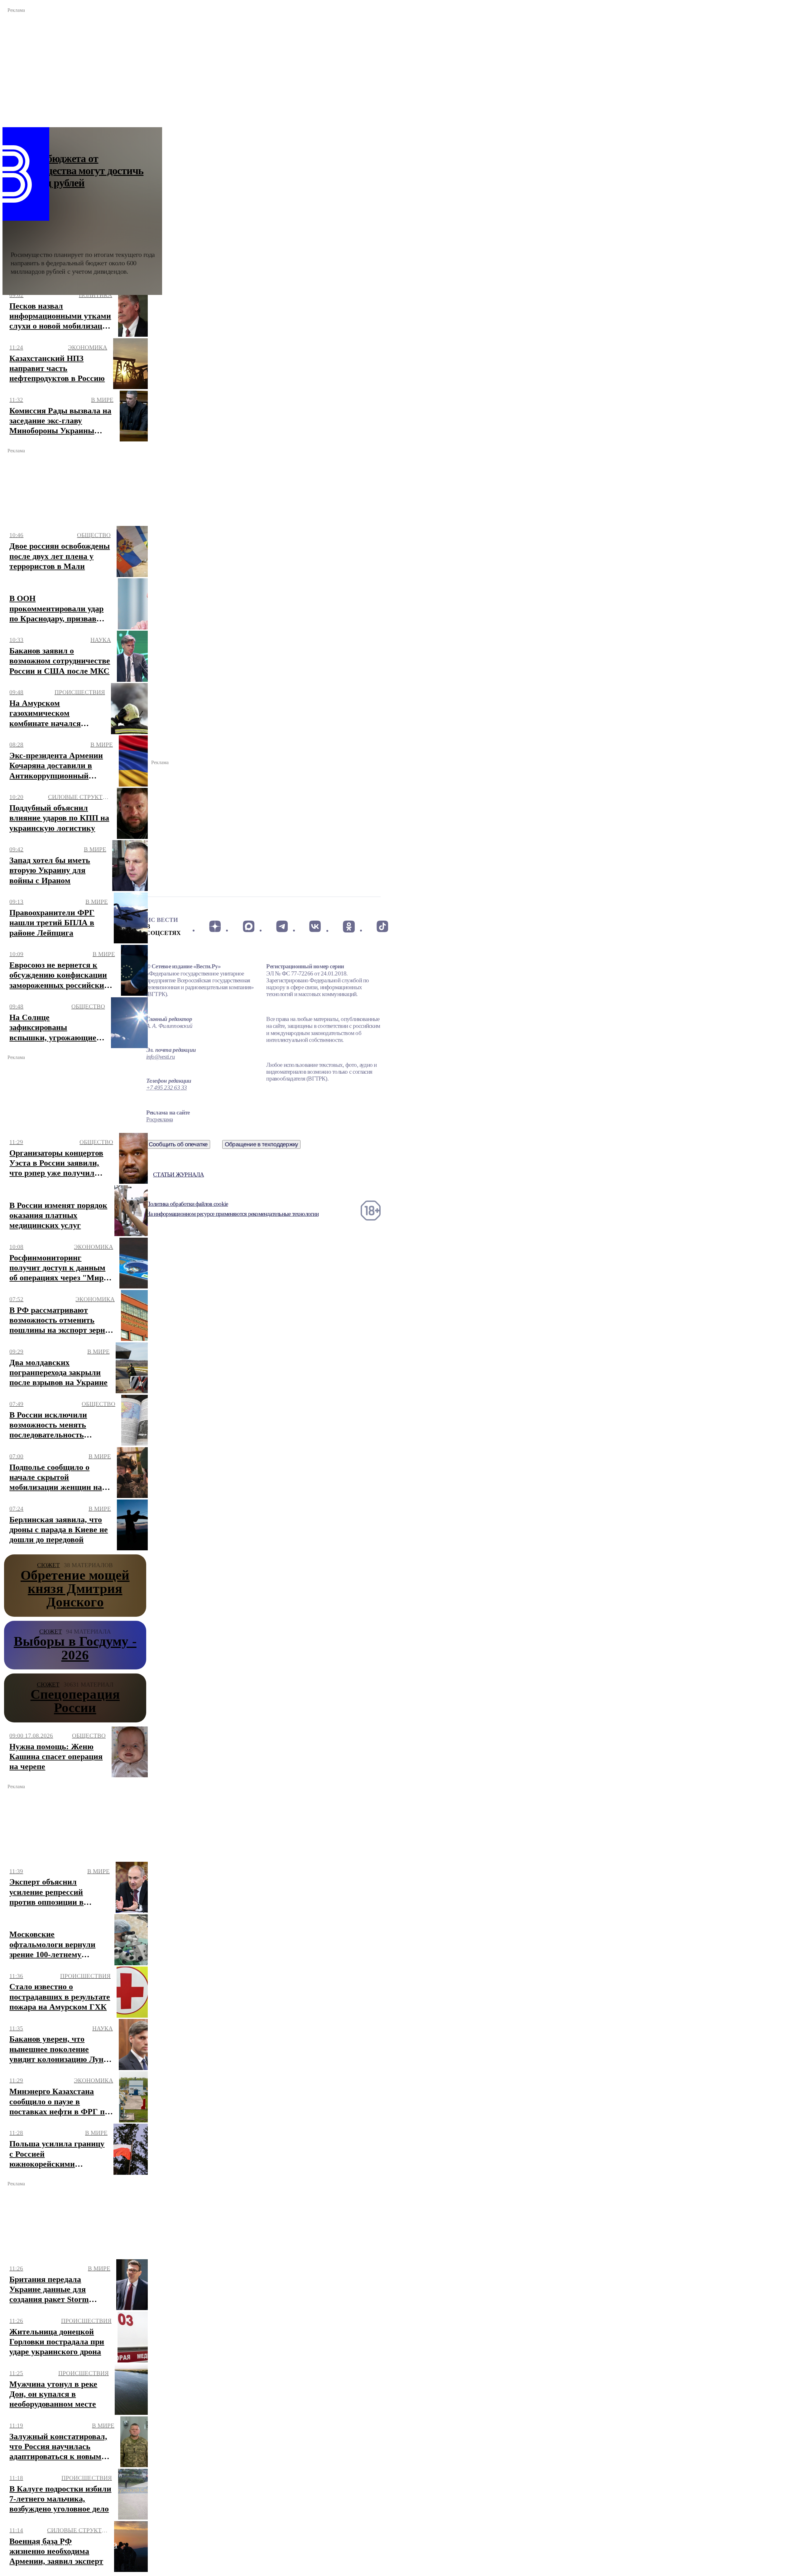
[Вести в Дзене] (215, 927)
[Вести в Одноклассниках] (349, 927)
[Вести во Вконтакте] (315, 927)
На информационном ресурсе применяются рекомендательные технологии (232, 1214)
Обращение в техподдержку (262, 1144)
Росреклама (159, 1119)
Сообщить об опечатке (178, 1144)
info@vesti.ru (161, 1057)
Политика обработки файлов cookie (187, 1204)
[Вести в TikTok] (382, 927)
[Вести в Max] (248, 927)
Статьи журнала (178, 1175)
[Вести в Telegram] (282, 927)
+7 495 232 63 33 (167, 1088)
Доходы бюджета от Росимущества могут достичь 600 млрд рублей (77, 171)
